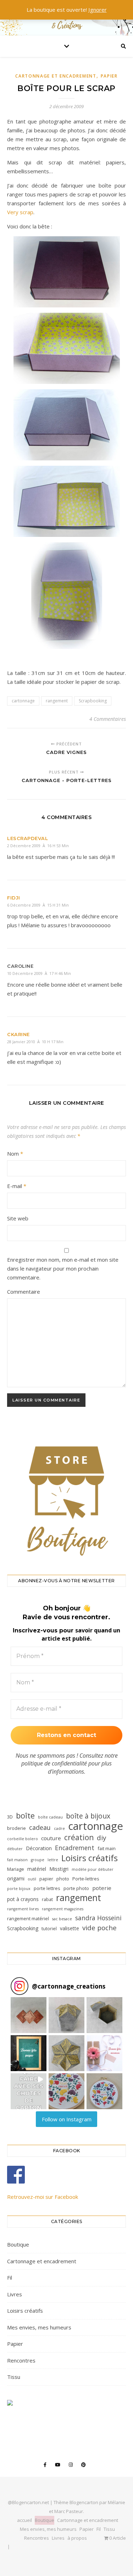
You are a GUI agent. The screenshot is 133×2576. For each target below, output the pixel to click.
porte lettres (47, 1888)
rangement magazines (63, 1909)
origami (16, 1878)
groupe (38, 1860)
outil (32, 1879)
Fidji (14, 898)
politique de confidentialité (54, 1763)
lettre (53, 1860)
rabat (47, 1899)
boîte (25, 1815)
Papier (109, 76)
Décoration (39, 1848)
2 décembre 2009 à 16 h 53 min (38, 846)
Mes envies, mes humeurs (39, 2327)
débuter (15, 1849)
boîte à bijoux (88, 1816)
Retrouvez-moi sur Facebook (43, 2197)
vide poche (99, 1928)
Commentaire (24, 1292)
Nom (15, 1154)
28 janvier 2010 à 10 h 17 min (35, 1042)
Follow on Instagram (67, 2119)
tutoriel (49, 1928)
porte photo (76, 1888)
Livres (15, 2294)
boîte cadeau (50, 1817)
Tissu (14, 2377)
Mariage (16, 1869)
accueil (24, 2520)
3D (10, 1817)
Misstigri (59, 1869)
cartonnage (23, 701)
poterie (102, 1888)
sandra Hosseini (98, 1918)
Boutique (18, 2244)
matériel (37, 1869)
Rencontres (21, 2360)
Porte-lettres (86, 1879)
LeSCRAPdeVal (27, 838)
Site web (18, 1218)
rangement (57, 701)
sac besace (62, 1919)
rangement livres (23, 1909)
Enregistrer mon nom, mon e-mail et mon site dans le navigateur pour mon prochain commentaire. (63, 1268)
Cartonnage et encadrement (56, 76)
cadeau (40, 1827)
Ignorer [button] (98, 10)
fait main (107, 1848)
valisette (70, 1928)
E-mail (17, 1186)
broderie (16, 1828)
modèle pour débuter (93, 1869)
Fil (10, 2277)
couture (51, 1838)
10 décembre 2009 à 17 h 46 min (39, 973)
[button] (29, 2015)
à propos (77, 2538)
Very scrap (20, 212)
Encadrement (75, 1848)
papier (46, 1879)
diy (101, 1838)
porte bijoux (19, 1889)
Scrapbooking (93, 701)
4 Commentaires (108, 719)
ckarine (18, 1034)
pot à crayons (23, 1899)
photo (63, 1879)
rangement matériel (28, 1918)
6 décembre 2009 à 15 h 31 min (38, 905)
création (79, 1838)
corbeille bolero (23, 1839)
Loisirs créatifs (90, 1858)
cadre (59, 1828)
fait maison (17, 1860)
